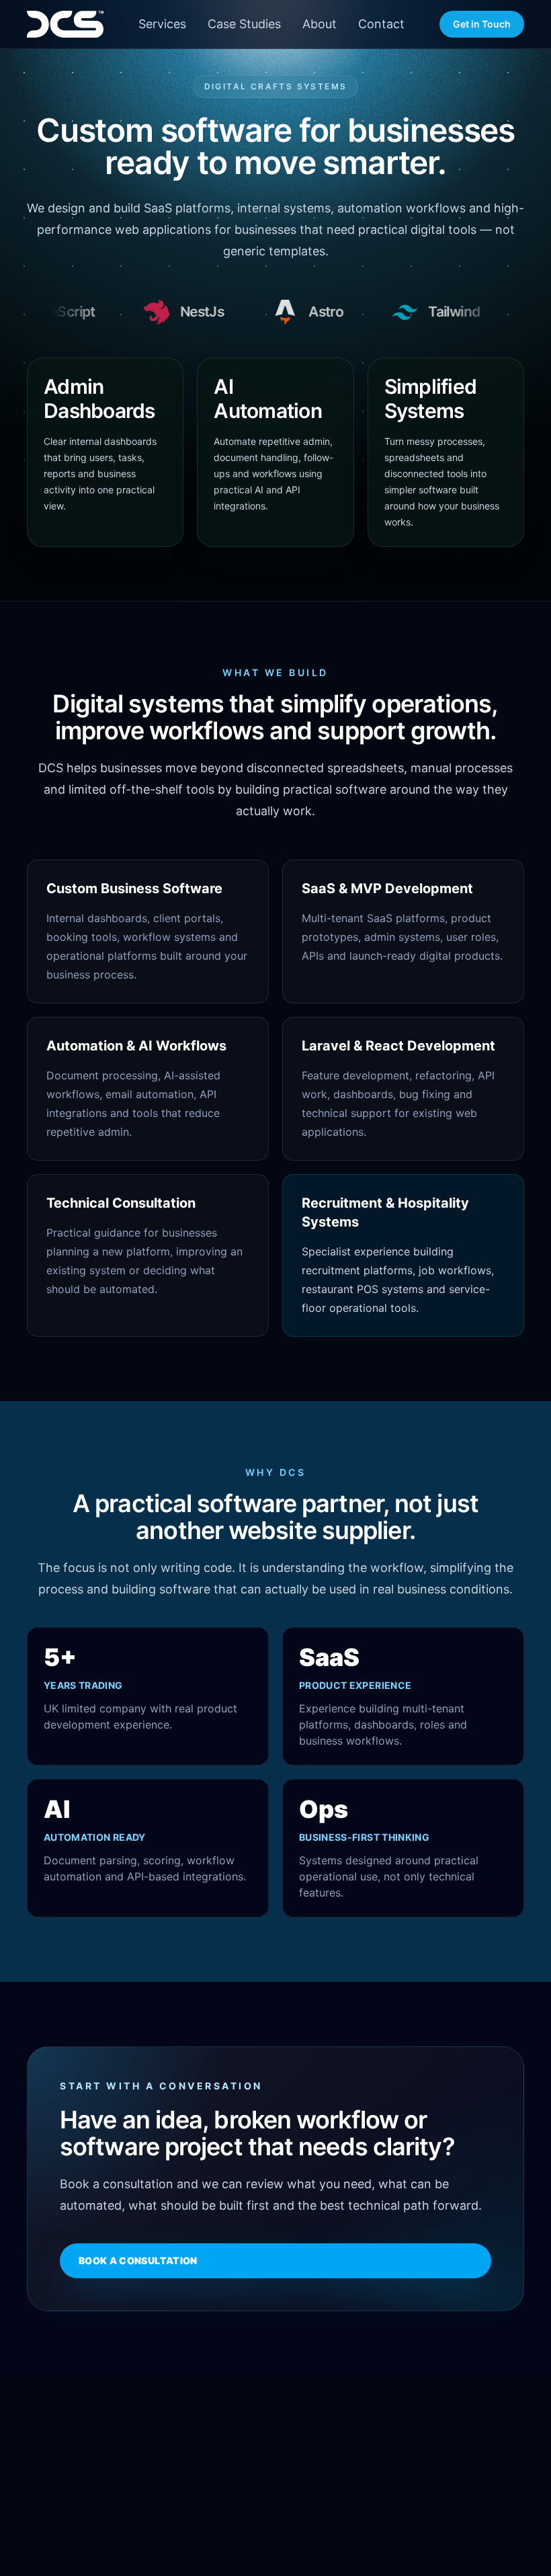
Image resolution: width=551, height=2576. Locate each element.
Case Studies (244, 24)
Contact (381, 24)
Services (162, 24)
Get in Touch (482, 24)
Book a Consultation (138, 2260)
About (320, 24)
